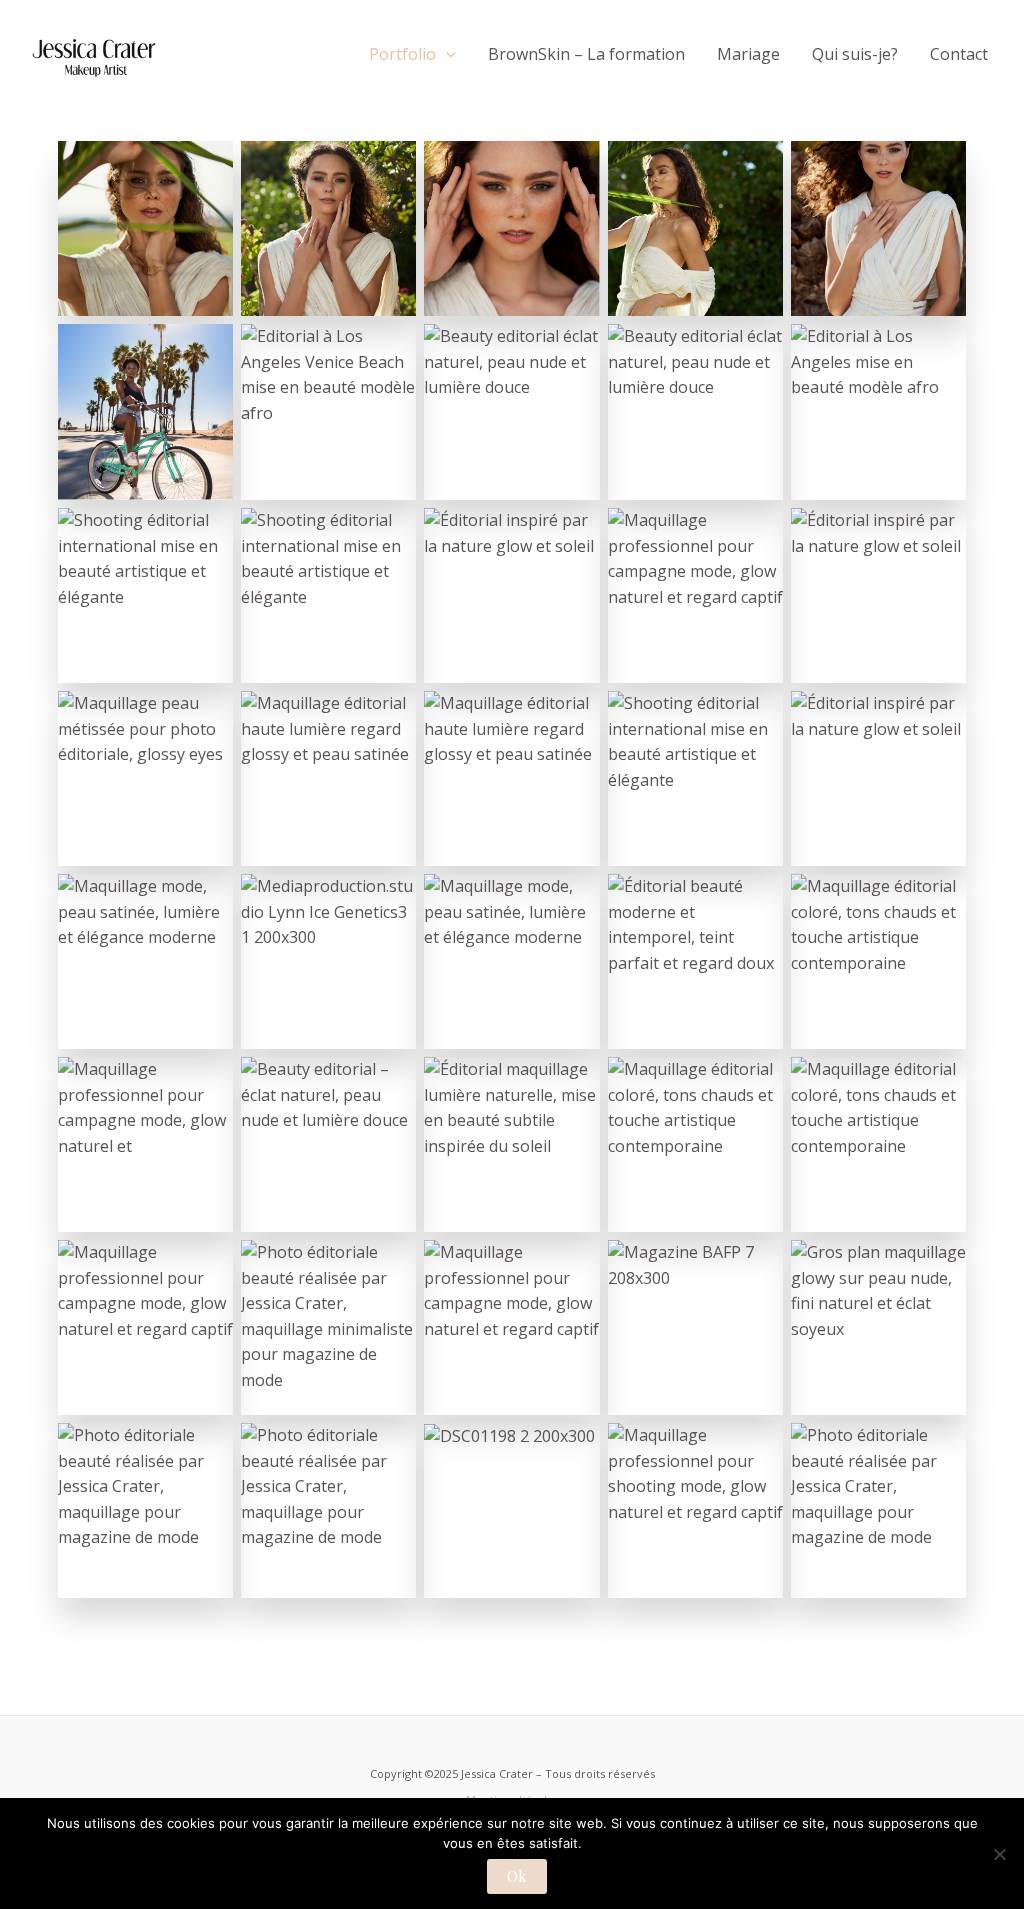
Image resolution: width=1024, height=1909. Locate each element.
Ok (517, 1876)
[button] (446, 54)
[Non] (999, 1854)
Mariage (748, 54)
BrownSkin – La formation (586, 54)
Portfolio (402, 54)
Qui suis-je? (855, 54)
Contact (959, 54)
